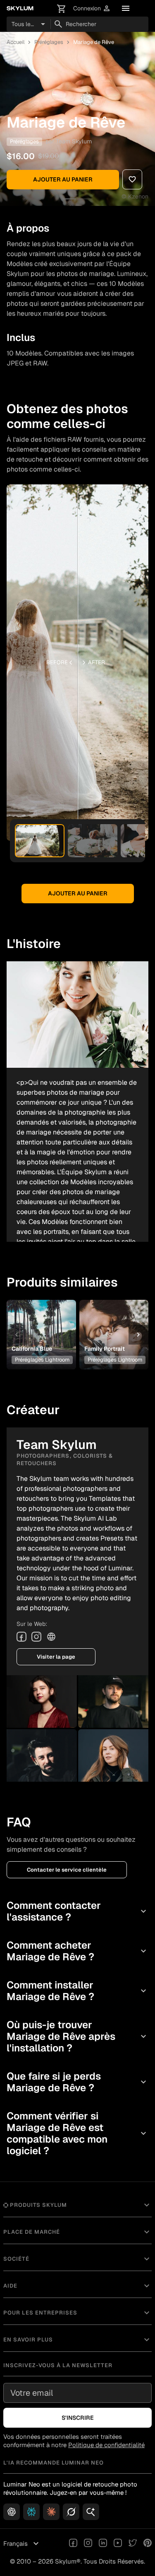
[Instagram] (36, 1637)
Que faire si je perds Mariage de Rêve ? (77, 2082)
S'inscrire (78, 2418)
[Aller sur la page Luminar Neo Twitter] (133, 2544)
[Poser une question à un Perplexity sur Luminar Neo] (31, 2512)
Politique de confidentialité (106, 2445)
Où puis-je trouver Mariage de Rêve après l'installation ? (77, 2036)
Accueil (15, 42)
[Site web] (51, 1637)
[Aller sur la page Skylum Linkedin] (103, 2544)
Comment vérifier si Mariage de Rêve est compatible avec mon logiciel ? (77, 2133)
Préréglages (49, 42)
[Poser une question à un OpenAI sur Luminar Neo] (12, 2512)
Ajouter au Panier (63, 179)
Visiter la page (56, 1657)
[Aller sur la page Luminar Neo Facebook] (73, 2544)
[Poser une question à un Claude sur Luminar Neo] (51, 2512)
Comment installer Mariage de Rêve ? (77, 1991)
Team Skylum (74, 141)
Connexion (92, 8)
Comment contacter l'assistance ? (77, 1911)
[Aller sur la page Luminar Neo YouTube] (118, 2544)
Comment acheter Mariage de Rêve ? (77, 1951)
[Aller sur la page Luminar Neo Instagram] (88, 2544)
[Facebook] (21, 1637)
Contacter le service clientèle (67, 1870)
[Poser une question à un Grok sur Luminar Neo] (71, 2512)
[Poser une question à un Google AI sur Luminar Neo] (91, 2512)
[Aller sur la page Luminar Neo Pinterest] (148, 2544)
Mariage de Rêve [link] (94, 42)
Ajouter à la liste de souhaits (41, 1319)
